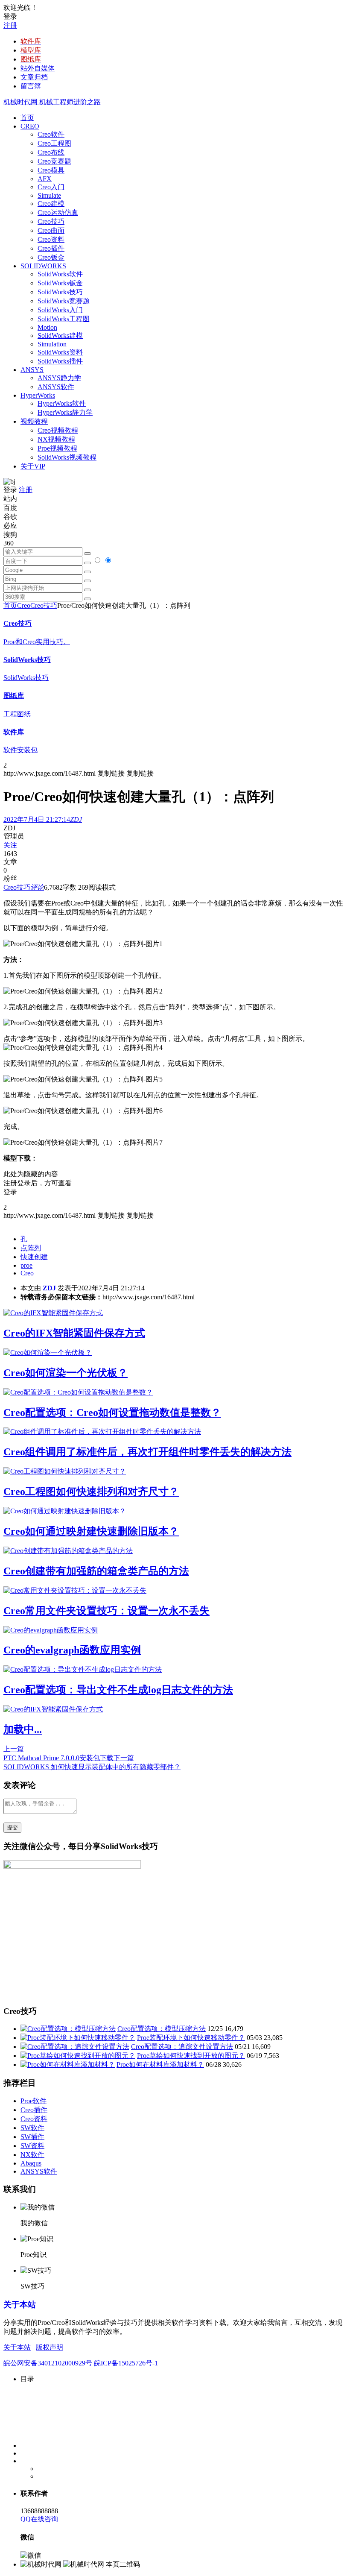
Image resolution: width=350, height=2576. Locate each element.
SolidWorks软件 (60, 274)
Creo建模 (51, 204)
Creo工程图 (54, 143)
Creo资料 (51, 239)
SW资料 (32, 2146)
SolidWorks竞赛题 (64, 301)
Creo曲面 (51, 230)
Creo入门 (51, 187)
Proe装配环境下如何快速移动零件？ (191, 2038)
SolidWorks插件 (60, 361)
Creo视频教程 (58, 430)
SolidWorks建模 (60, 336)
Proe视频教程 (57, 448)
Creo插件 (51, 248)
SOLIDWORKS (43, 266)
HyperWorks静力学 (65, 412)
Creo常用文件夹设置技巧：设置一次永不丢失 (106, 1611)
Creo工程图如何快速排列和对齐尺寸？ (91, 1492)
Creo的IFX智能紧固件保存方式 (74, 1333)
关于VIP (33, 466)
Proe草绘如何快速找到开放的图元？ (191, 2056)
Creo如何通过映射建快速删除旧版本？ (91, 1531)
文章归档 (34, 77)
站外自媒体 (38, 68)
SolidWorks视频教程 (67, 457)
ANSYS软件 (56, 387)
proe (26, 1265)
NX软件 (32, 2155)
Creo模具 (51, 170)
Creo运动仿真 (58, 212)
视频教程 (34, 421)
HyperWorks (38, 395)
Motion (47, 327)
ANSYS (32, 370)
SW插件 (32, 2137)
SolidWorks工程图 (64, 319)
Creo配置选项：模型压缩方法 (162, 2029)
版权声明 (50, 2347)
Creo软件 (51, 134)
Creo (24, 605)
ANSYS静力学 (59, 378)
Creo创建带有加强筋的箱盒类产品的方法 (96, 1571)
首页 (27, 118)
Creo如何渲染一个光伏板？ (66, 1373)
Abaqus (31, 2163)
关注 (10, 845)
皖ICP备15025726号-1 (126, 2363)
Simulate (49, 195)
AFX (45, 179)
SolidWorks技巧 (60, 292)
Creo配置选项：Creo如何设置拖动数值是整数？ (112, 1413)
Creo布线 (51, 152)
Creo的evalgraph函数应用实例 (72, 1650)
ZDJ (49, 1288)
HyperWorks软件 (62, 403)
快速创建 (34, 1257)
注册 (10, 25)
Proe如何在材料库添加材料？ (160, 2065)
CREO (30, 126)
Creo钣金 (51, 257)
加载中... (23, 1729)
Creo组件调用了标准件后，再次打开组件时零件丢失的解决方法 (147, 1452)
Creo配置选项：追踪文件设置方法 (182, 2047)
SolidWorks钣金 (60, 283)
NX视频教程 (56, 439)
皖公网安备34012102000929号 (48, 2363)
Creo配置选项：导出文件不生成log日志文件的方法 (118, 1690)
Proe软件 (34, 2101)
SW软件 (32, 2128)
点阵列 (31, 1248)
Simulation (52, 344)
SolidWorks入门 (60, 310)
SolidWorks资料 (60, 352)
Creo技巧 (51, 221)
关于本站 (20, 2305)
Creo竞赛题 (54, 161)
